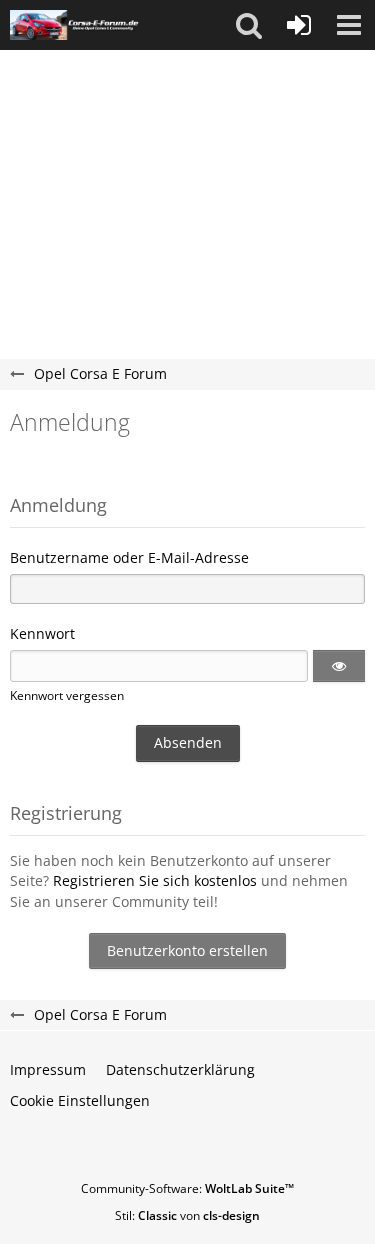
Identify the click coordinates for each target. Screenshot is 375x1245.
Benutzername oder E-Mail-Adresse (129, 557)
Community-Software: (187, 1188)
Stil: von (187, 1215)
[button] (249, 25)
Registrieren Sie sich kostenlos (155, 880)
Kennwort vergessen (67, 695)
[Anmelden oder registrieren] (299, 25)
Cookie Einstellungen (80, 1100)
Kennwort (42, 633)
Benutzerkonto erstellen (187, 950)
